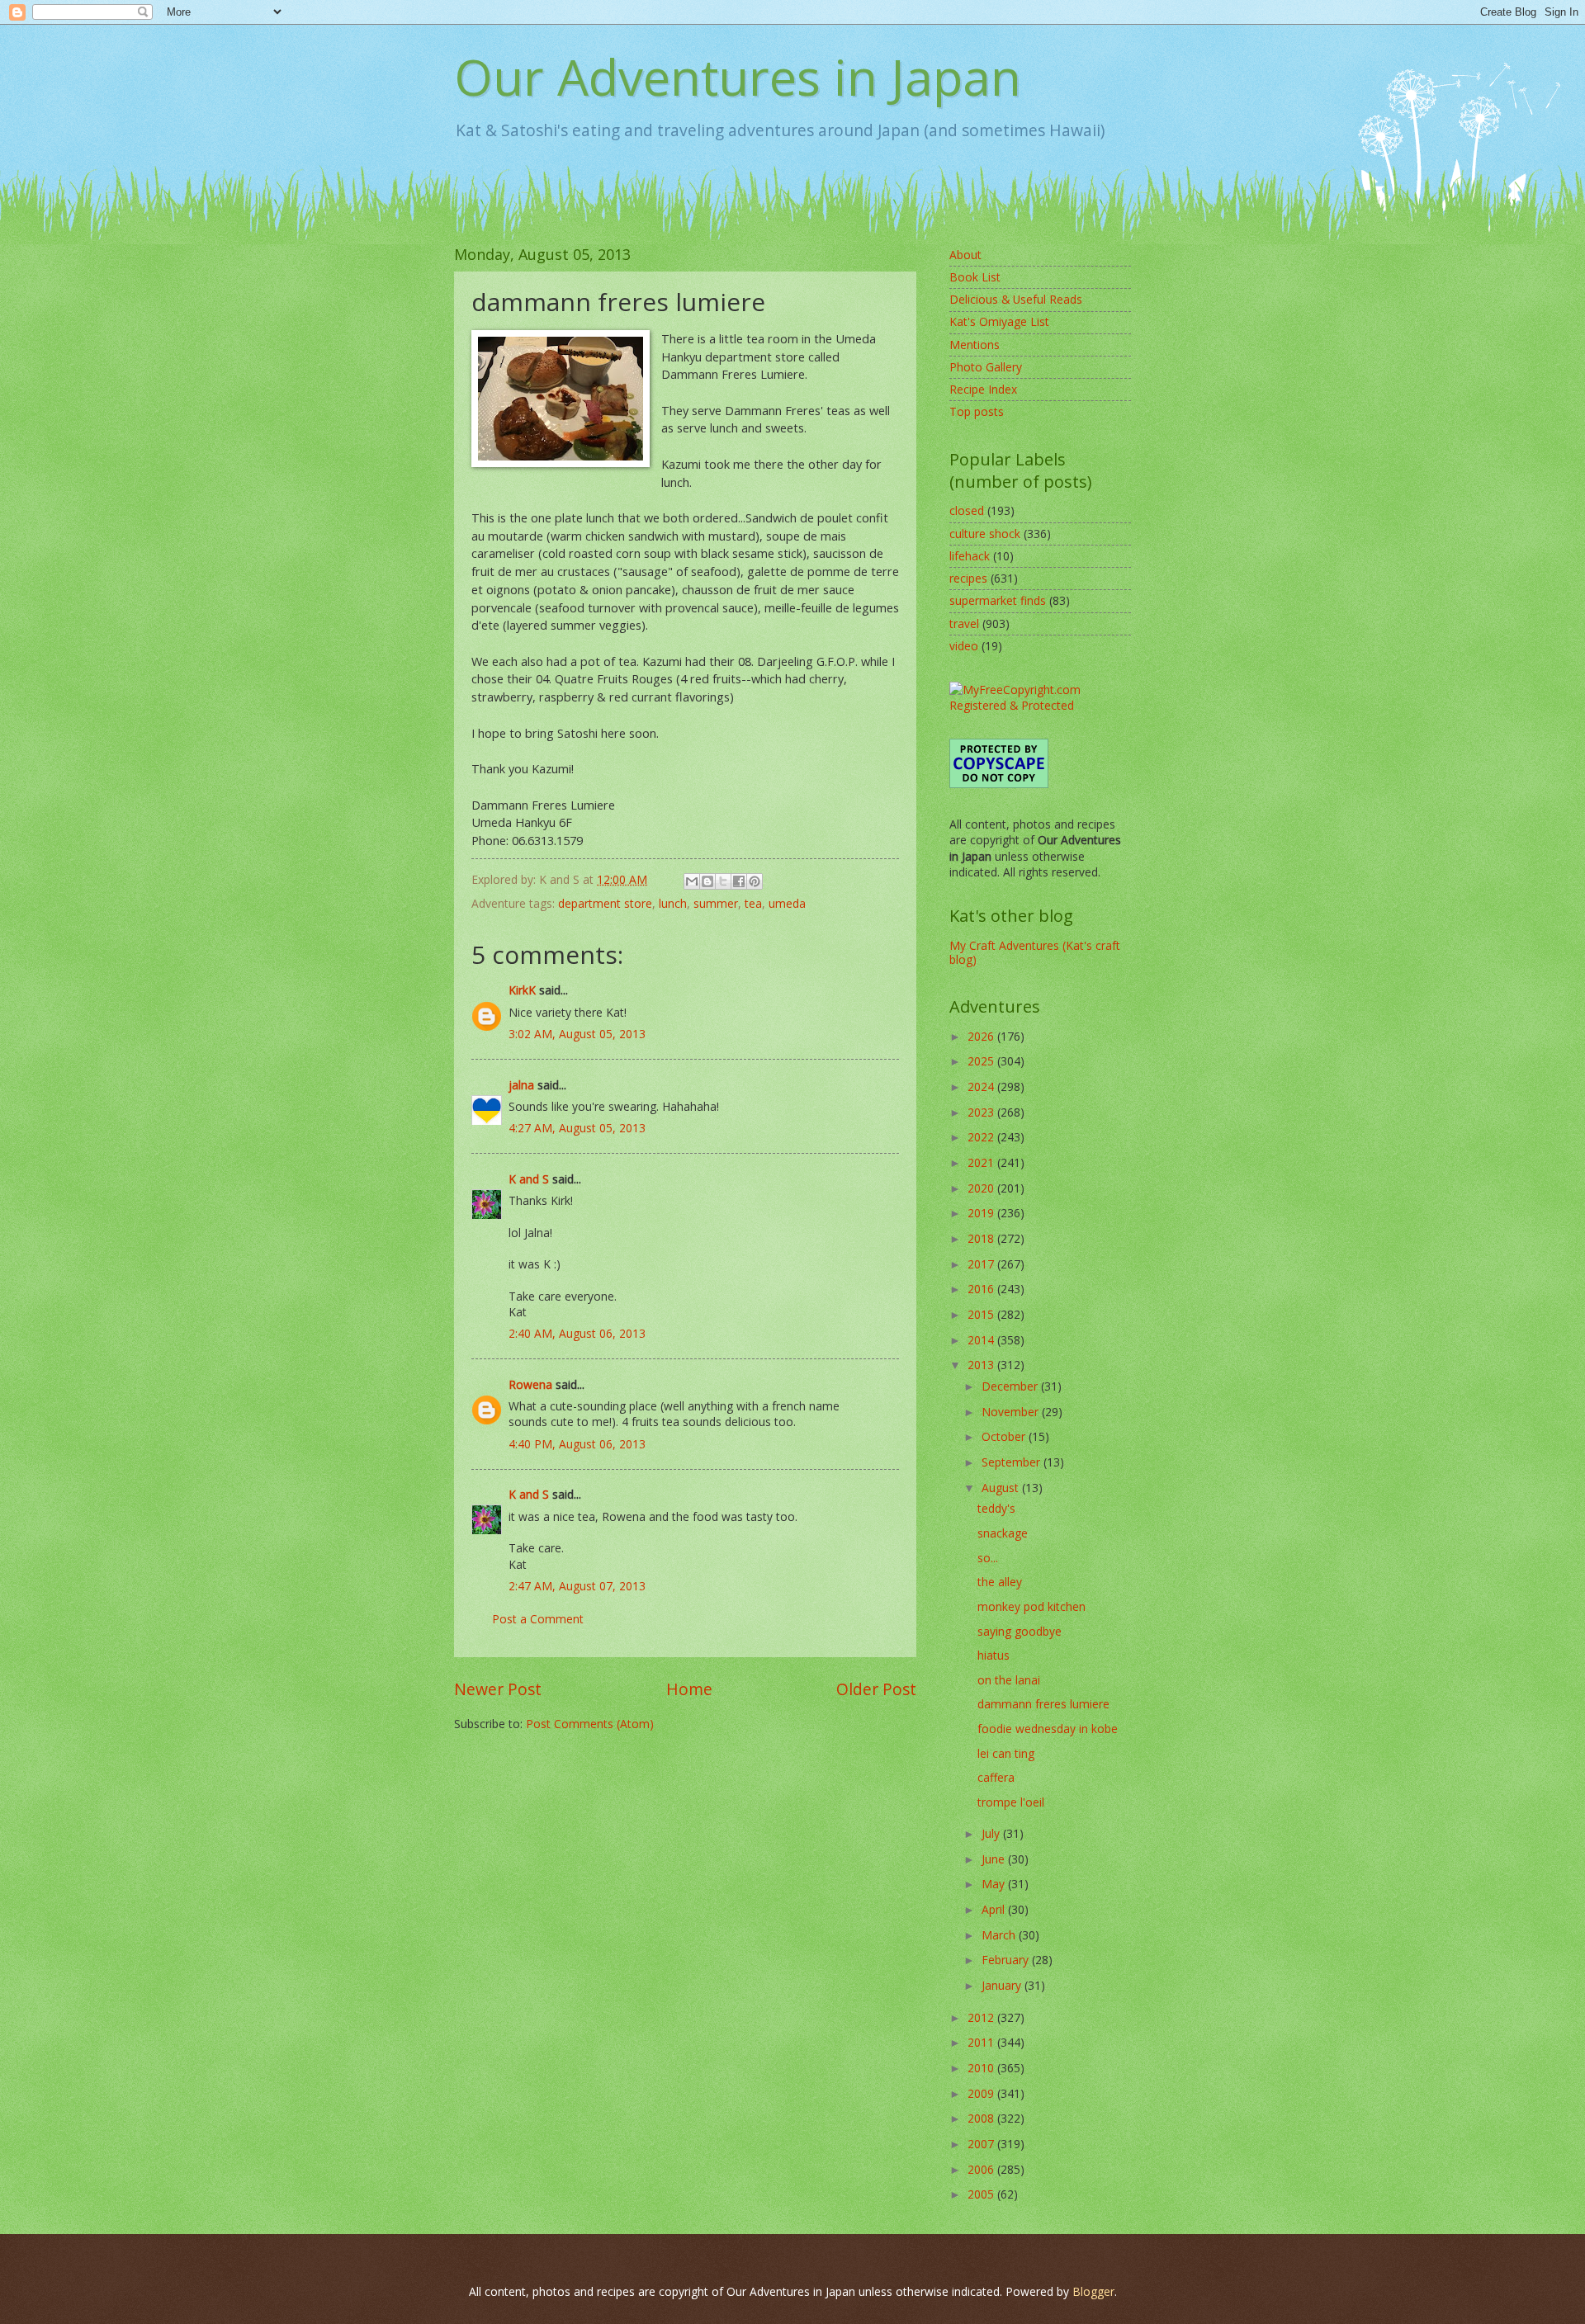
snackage (1003, 1533)
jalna (521, 1085)
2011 (982, 2042)
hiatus (994, 1655)
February (1007, 1960)
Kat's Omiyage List (999, 321)
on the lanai (1009, 1680)
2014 (982, 1340)
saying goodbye (1020, 1631)
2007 (982, 2144)
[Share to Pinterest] (755, 881)
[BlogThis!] (707, 881)
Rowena (530, 1384)
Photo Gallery (986, 367)
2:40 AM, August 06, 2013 (577, 1333)
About (965, 255)
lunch (673, 903)
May (995, 1884)
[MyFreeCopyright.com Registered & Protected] (1040, 705)
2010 (982, 2068)
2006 (982, 2169)
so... (988, 1558)
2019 (982, 1213)
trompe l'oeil (1011, 1802)
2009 (982, 2093)
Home (689, 1689)
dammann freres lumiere (1043, 1704)
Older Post (876, 1689)
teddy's (996, 1508)
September (1013, 1462)
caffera (996, 1777)
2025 (982, 1061)
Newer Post (498, 1689)
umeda (787, 903)
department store (605, 903)
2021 (982, 1162)
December (1011, 1386)
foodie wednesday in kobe (1048, 1729)
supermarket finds (998, 600)
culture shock (985, 534)
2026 (982, 1036)
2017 (982, 1264)
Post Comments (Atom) (590, 1724)
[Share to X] (723, 881)
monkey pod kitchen (1031, 1606)
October (1005, 1436)
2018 (982, 1238)
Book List (975, 277)
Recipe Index (983, 389)
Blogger (1093, 2291)
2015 (982, 1314)
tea (753, 903)
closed (967, 510)
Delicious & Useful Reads (1016, 299)
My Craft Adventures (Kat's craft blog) (1035, 952)
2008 (982, 2118)
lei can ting (1006, 1753)
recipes (968, 578)
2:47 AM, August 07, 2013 (577, 1586)
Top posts (977, 411)
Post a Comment (538, 1619)
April (995, 1909)
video (964, 646)
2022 (982, 1137)
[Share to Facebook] (739, 881)
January (1003, 1985)
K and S (529, 1179)
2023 (982, 1112)
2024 (982, 1086)
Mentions (975, 345)
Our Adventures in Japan (738, 77)
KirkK (522, 990)
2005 (982, 2194)
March (1000, 1935)
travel (964, 624)
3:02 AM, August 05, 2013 (577, 1034)
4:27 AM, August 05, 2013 (577, 1128)
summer (716, 903)
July (992, 1833)
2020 (982, 1188)
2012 (982, 2017)
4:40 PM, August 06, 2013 (577, 1444)
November (1012, 1412)
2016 (982, 1289)
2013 (982, 1365)
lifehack (970, 556)
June (995, 1859)
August (1002, 1488)
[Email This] (692, 881)
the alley (1000, 1582)
